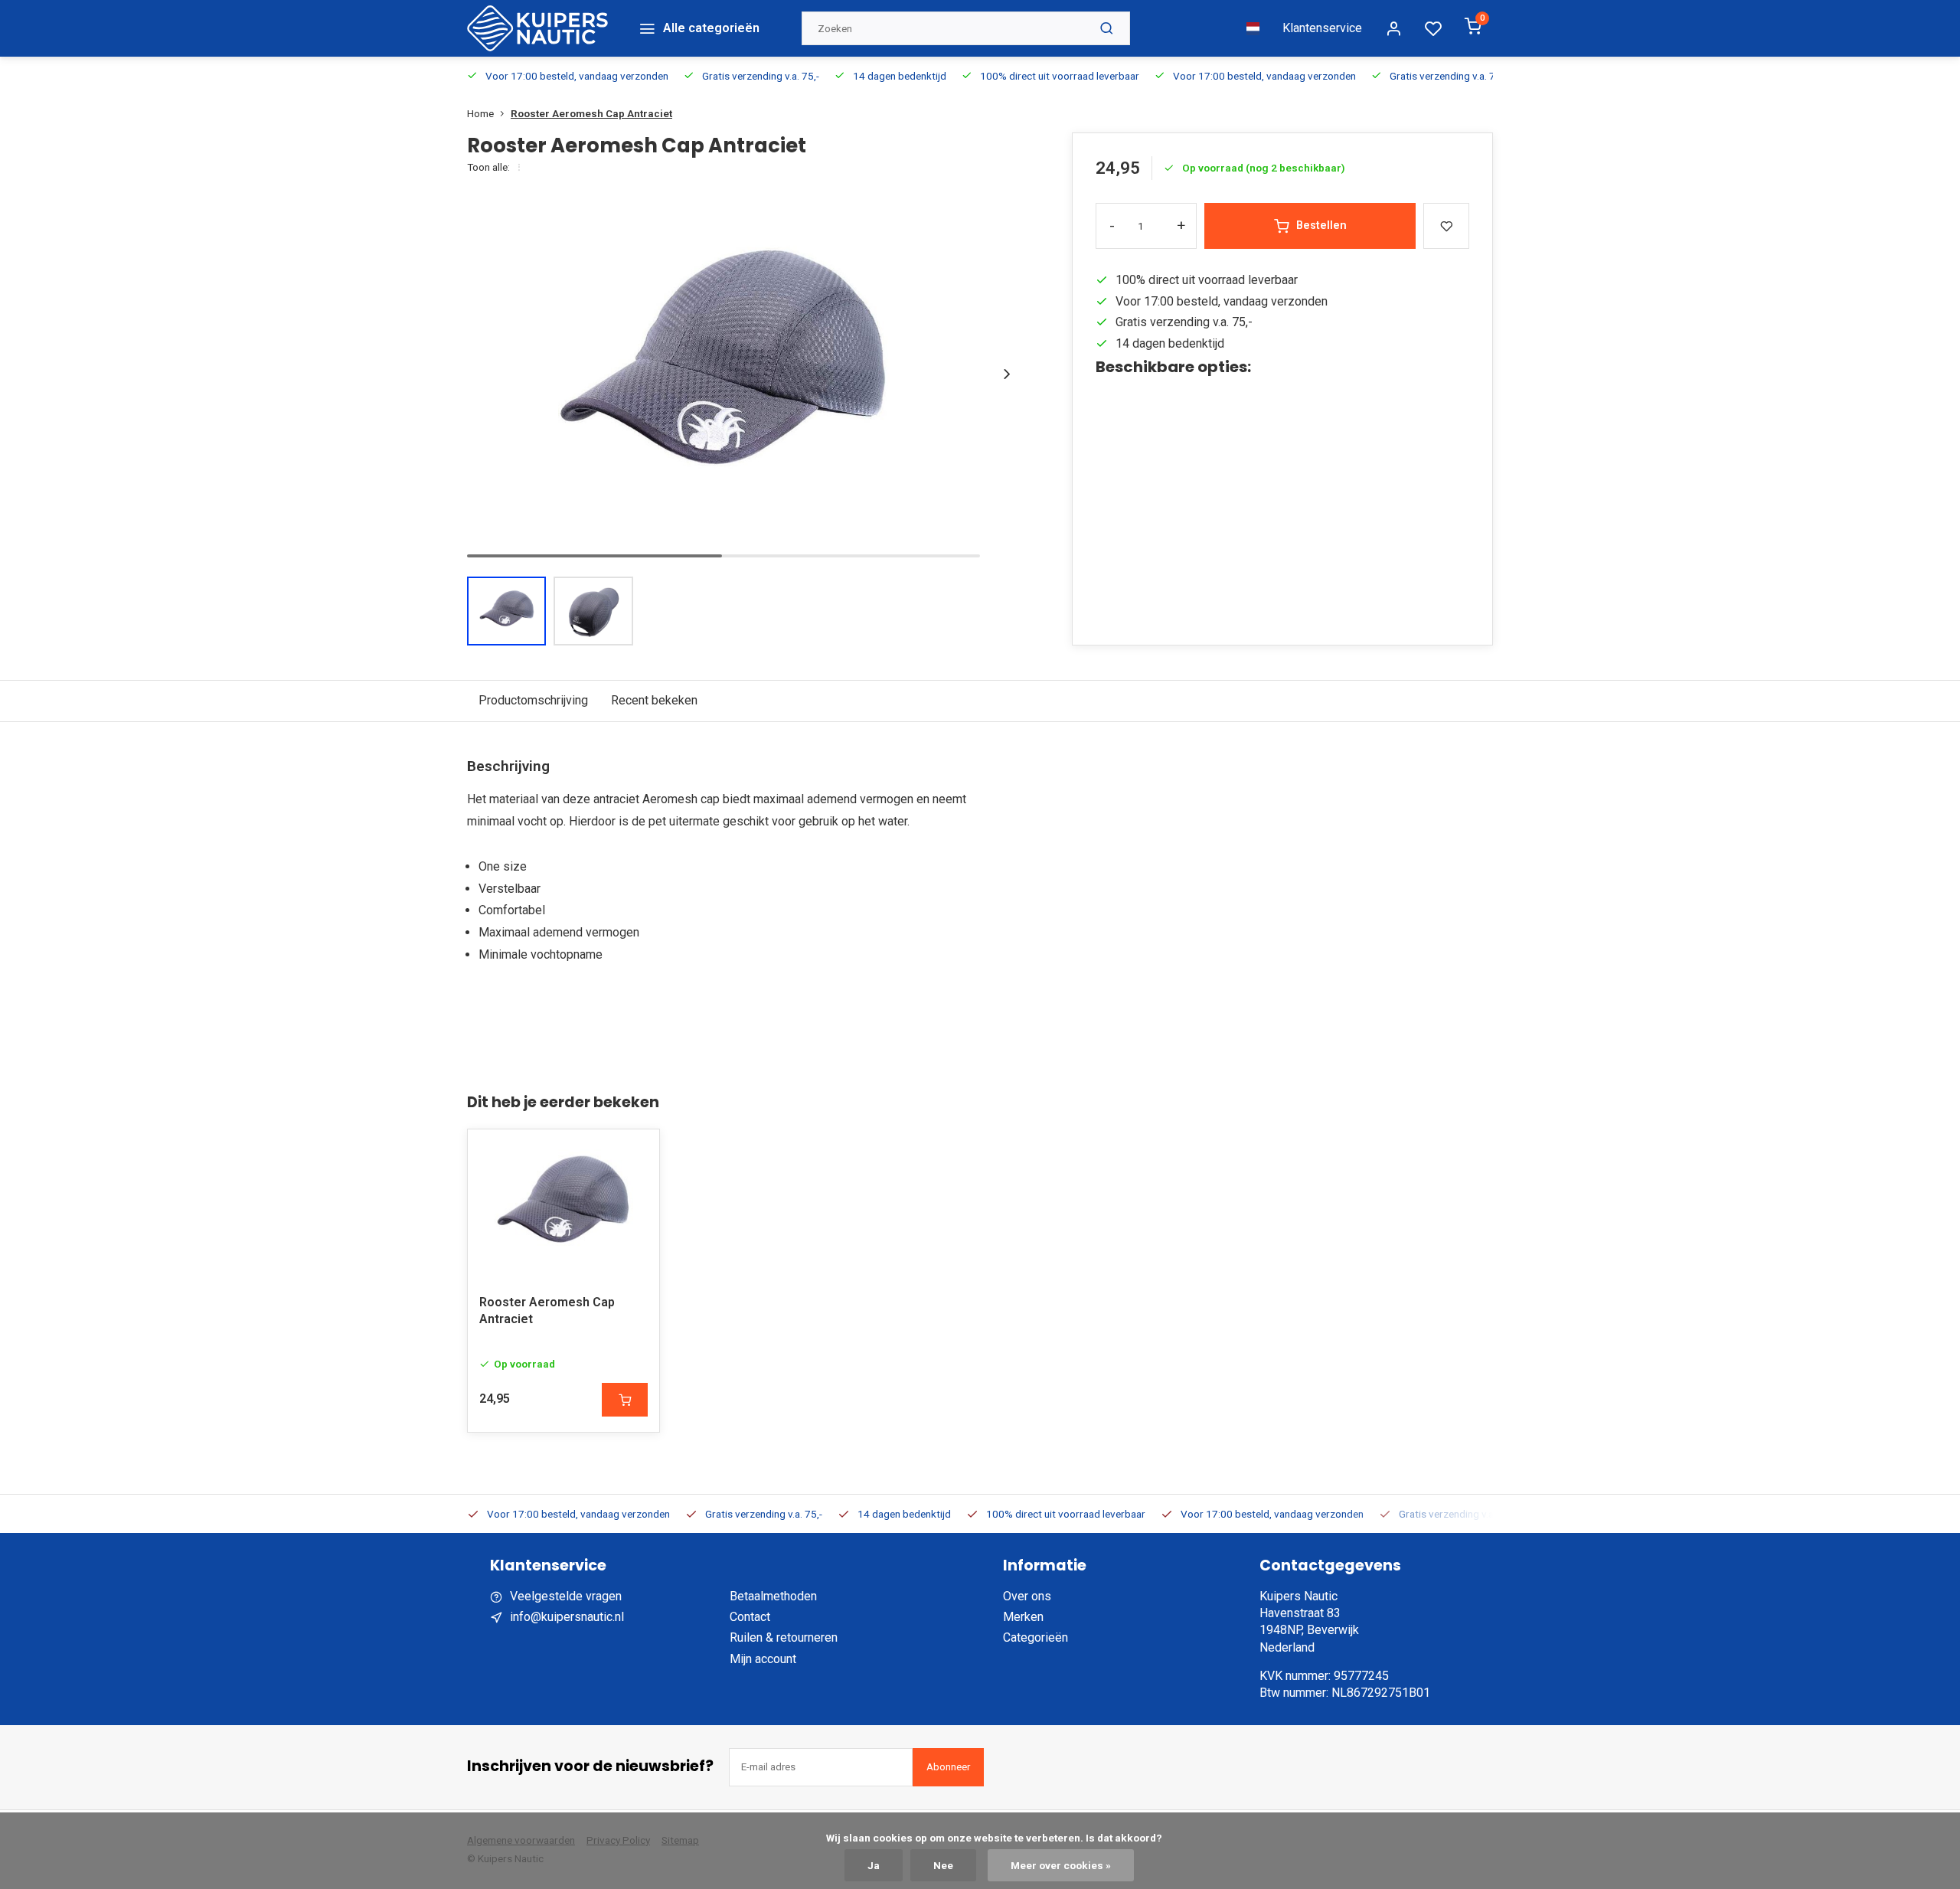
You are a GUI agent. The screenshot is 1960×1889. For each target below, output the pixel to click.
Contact (750, 1617)
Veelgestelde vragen (566, 1596)
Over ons (1027, 1596)
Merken (1023, 1617)
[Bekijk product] (625, 1400)
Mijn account (763, 1659)
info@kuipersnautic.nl (567, 1617)
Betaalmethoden (773, 1596)
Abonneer (948, 1767)
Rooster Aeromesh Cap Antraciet (591, 113)
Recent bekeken (654, 700)
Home (480, 113)
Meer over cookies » (1061, 1865)
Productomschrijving (533, 700)
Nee (943, 1865)
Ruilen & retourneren (784, 1637)
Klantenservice (1322, 28)
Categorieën (1036, 1637)
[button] (1007, 374)
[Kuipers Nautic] (537, 28)
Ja (874, 1865)
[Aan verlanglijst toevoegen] (636, 1152)
